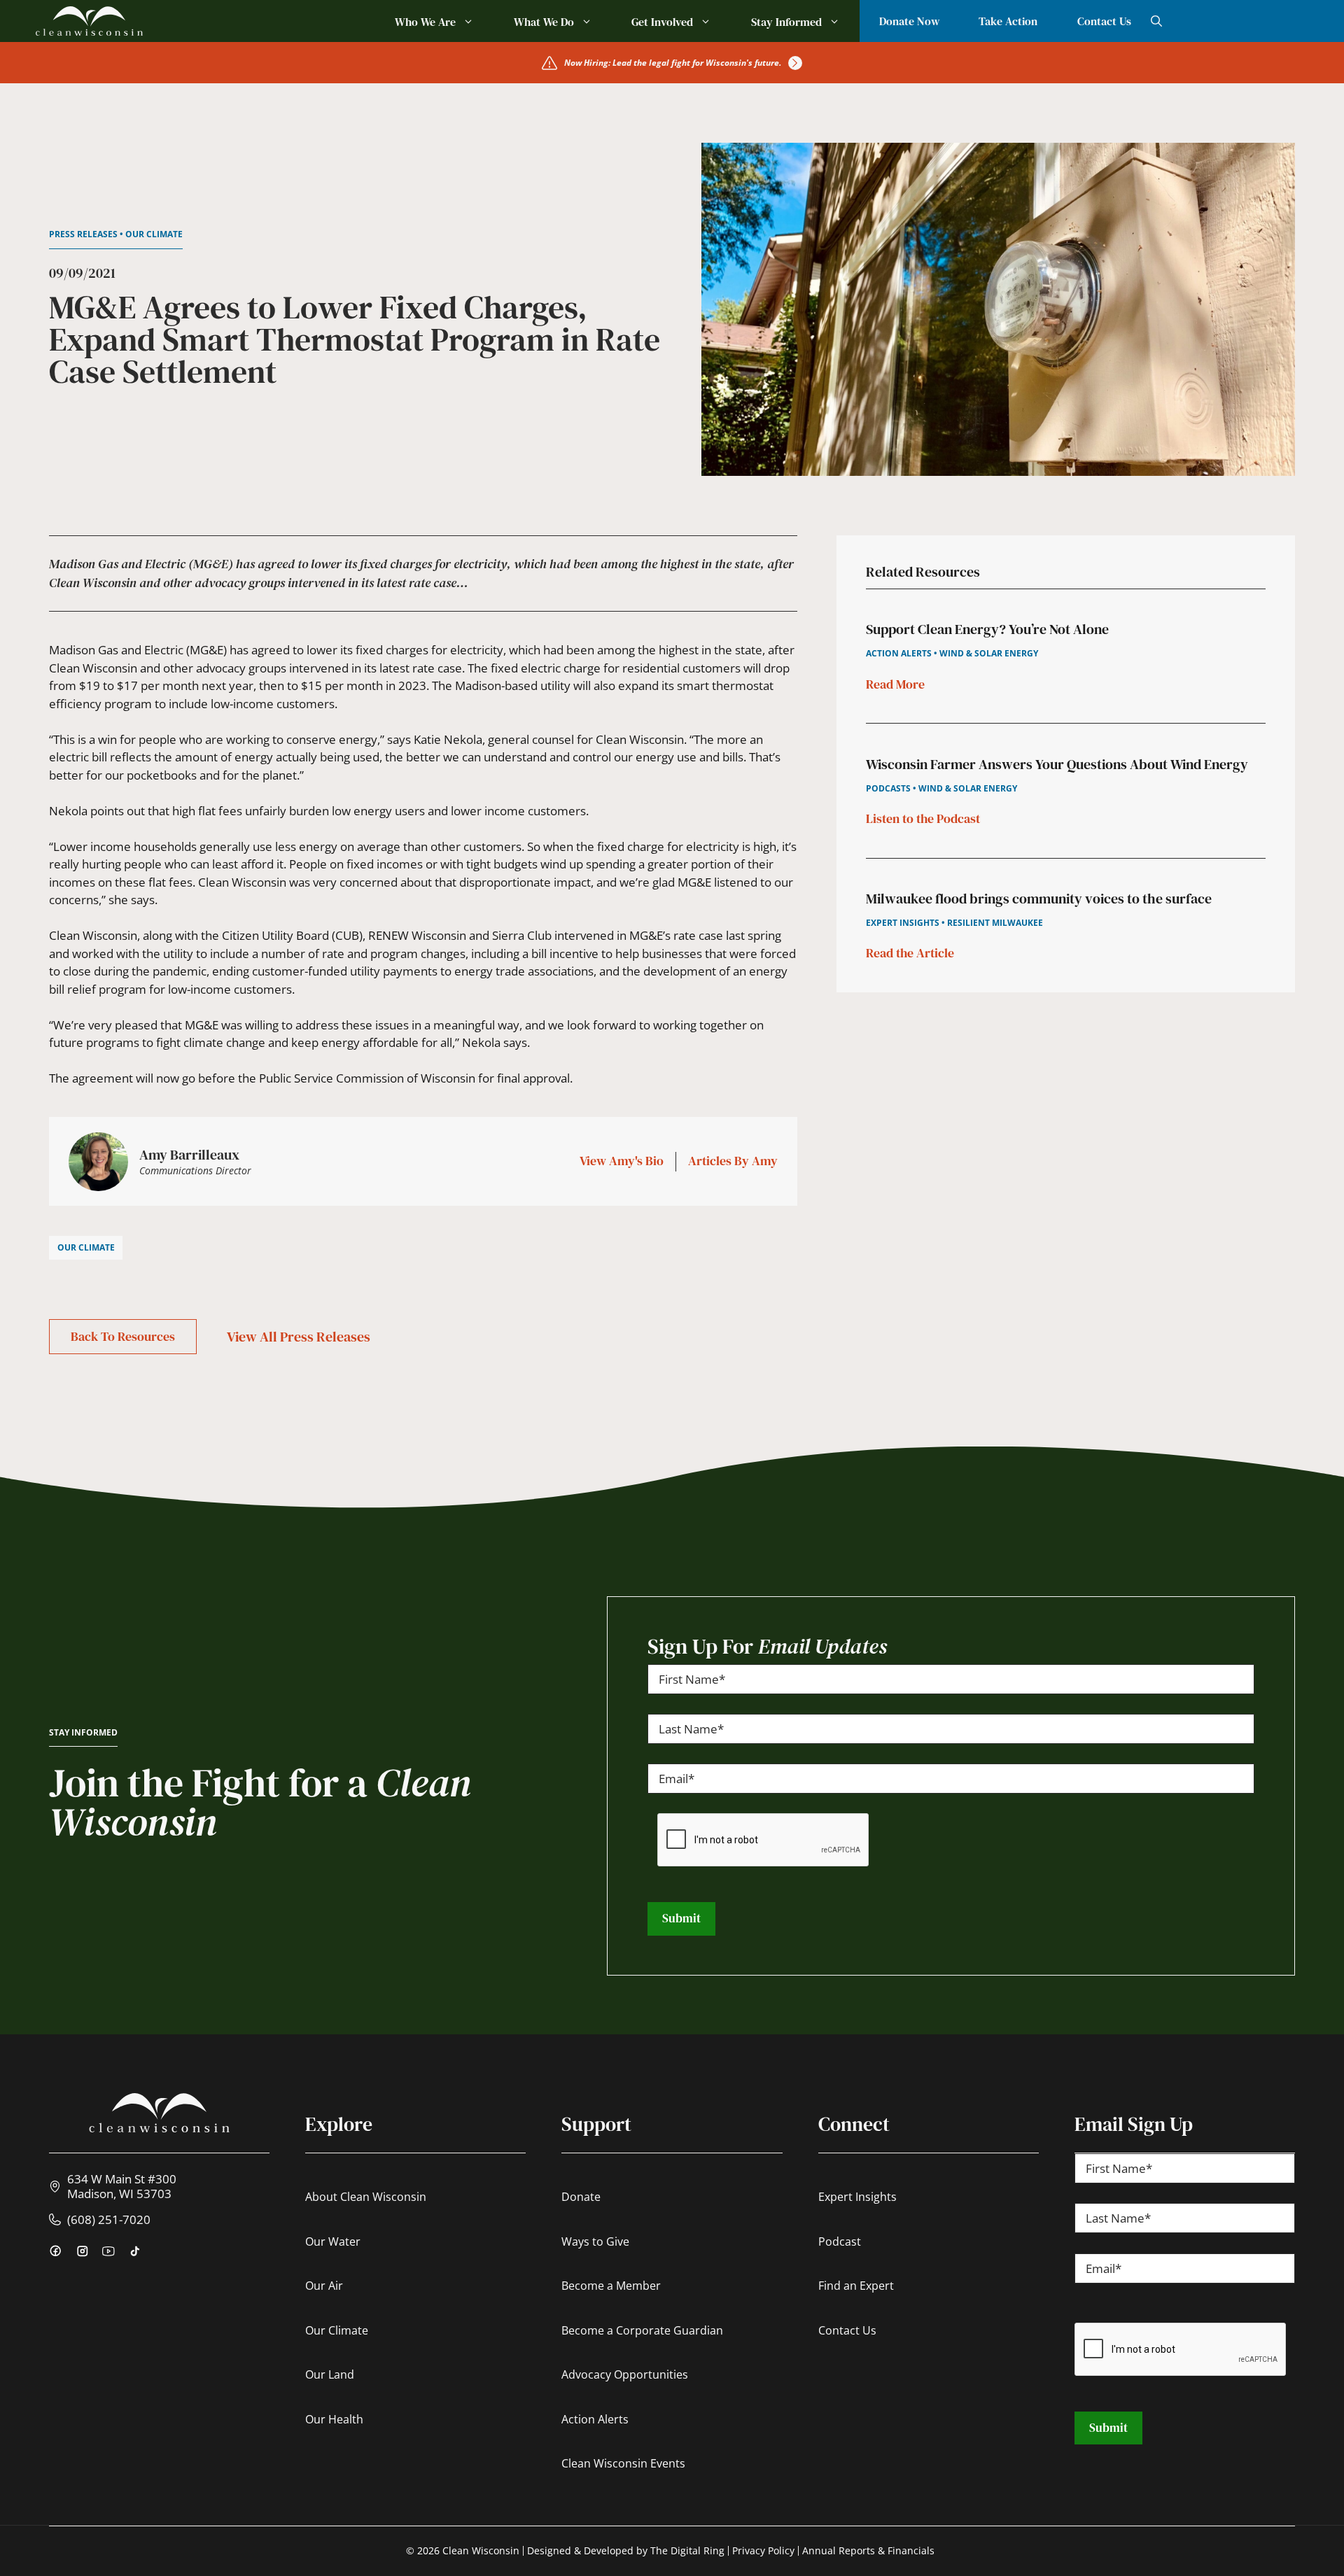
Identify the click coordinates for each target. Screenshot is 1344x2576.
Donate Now (909, 21)
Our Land (330, 2374)
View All (299, 1337)
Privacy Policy (763, 2550)
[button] (1156, 21)
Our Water (333, 2241)
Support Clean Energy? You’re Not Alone (987, 629)
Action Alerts (595, 2419)
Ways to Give (595, 2241)
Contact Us (1104, 21)
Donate (581, 2197)
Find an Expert (856, 2286)
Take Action (1008, 21)
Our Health (334, 2419)
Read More (895, 683)
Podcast (840, 2241)
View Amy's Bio (622, 1161)
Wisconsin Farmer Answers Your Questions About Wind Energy (1057, 763)
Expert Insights (857, 2197)
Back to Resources (123, 1336)
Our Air (324, 2286)
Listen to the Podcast (923, 818)
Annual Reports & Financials (868, 2550)
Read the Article (910, 953)
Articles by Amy (733, 1161)
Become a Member (611, 2286)
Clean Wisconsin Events (623, 2463)
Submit (681, 1918)
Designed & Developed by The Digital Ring (626, 2550)
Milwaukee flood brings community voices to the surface (1039, 899)
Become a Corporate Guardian (642, 2330)
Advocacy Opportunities (625, 2374)
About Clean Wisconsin (366, 2197)
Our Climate (337, 2330)
